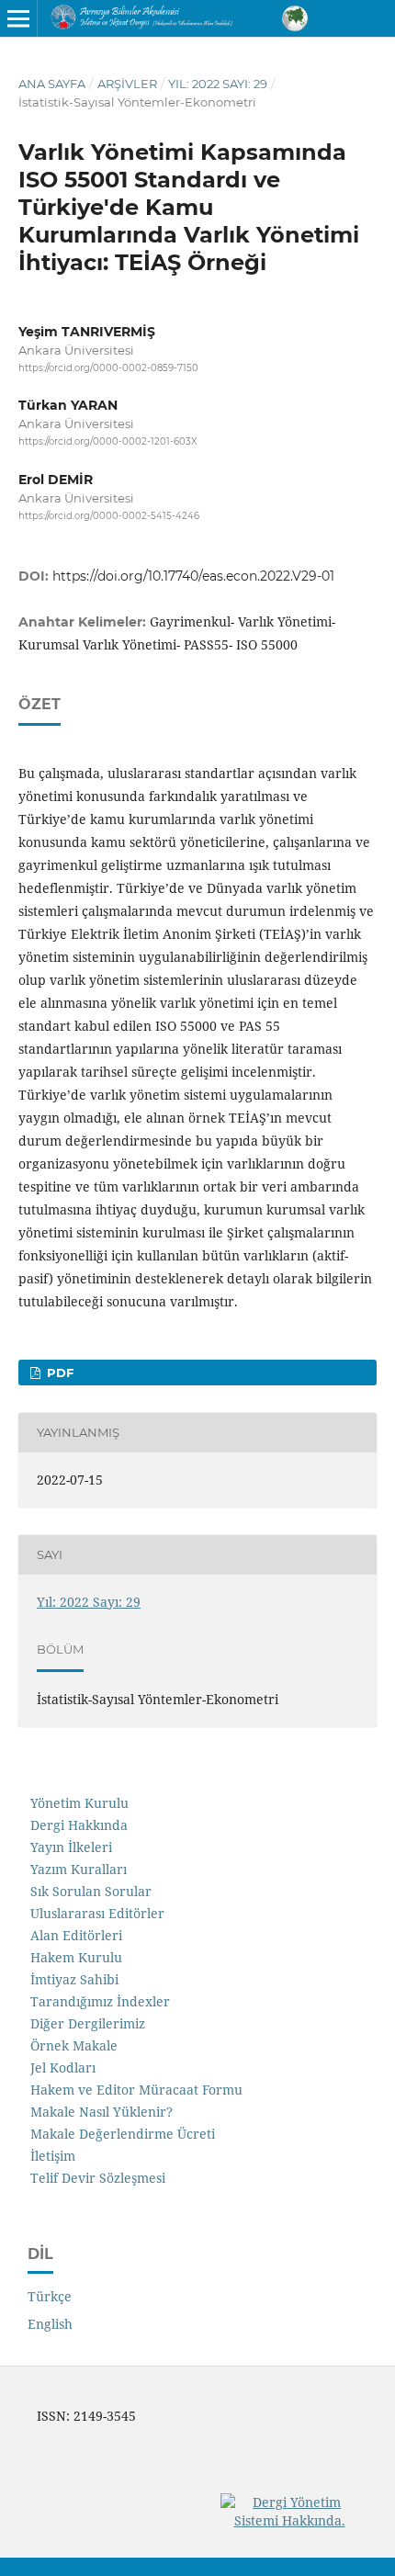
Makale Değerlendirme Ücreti (123, 2134)
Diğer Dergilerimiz (88, 2023)
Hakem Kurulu (76, 1957)
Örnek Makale (74, 2045)
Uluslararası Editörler (97, 1913)
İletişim (53, 2156)
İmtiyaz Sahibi (74, 1979)
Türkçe (50, 2296)
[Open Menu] (18, 18)
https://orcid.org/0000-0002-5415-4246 (109, 516)
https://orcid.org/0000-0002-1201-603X (108, 442)
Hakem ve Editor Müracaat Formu (136, 2090)
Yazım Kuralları (79, 1869)
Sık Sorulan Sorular (91, 1891)
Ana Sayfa (52, 84)
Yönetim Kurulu (79, 1803)
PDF (58, 1373)
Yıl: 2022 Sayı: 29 (218, 84)
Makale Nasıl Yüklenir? (102, 2112)
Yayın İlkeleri (71, 1847)
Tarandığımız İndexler (100, 2001)
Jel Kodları (63, 2068)
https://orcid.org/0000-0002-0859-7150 (108, 368)
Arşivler (127, 84)
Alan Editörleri (76, 1935)
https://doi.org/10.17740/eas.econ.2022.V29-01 (193, 576)
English (50, 2324)
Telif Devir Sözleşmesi (98, 2178)
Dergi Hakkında (79, 1825)
